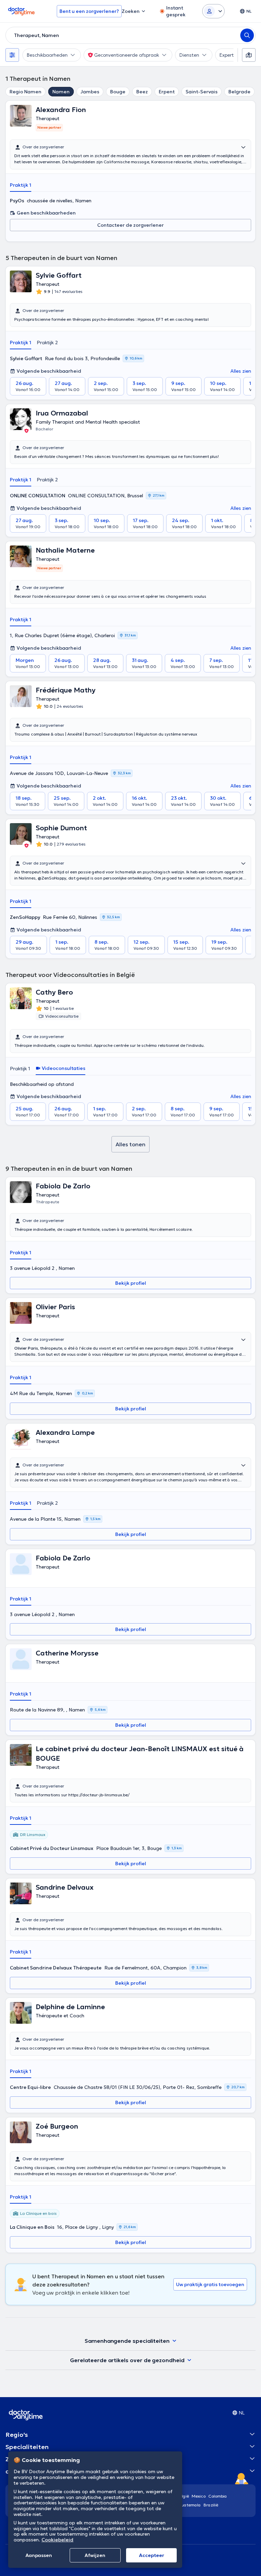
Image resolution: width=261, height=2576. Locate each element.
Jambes (90, 92)
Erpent (167, 92)
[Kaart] (249, 55)
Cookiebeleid (57, 2540)
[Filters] (12, 55)
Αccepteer (152, 2555)
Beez (142, 92)
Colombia (218, 2496)
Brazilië (211, 2505)
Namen (61, 92)
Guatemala (190, 2505)
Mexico (199, 2496)
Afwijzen (95, 2555)
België (183, 2496)
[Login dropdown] (213, 11)
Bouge (118, 92)
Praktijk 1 (21, 185)
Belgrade (239, 92)
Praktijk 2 (47, 342)
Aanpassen (39, 2555)
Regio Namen (25, 92)
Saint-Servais (202, 92)
